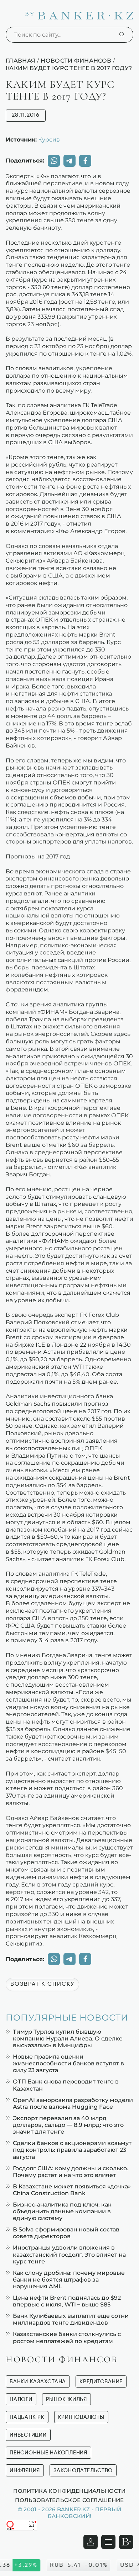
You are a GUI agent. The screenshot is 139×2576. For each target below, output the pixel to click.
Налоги (21, 2399)
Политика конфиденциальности (69, 2491)
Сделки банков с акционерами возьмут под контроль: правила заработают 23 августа (72, 2150)
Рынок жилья (66, 2399)
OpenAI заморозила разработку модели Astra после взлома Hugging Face (73, 2103)
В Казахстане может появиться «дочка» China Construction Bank (72, 2190)
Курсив (49, 139)
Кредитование (101, 2382)
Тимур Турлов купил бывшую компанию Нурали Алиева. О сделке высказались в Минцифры (68, 2039)
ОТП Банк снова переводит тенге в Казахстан (66, 2085)
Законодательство (83, 2471)
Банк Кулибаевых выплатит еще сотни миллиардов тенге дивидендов (71, 2319)
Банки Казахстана (38, 2382)
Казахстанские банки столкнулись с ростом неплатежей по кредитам (67, 2337)
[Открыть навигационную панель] (108, 2542)
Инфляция (25, 2471)
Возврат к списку (42, 1984)
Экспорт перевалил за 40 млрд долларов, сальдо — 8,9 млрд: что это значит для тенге (68, 2125)
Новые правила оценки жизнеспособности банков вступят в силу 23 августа (68, 2063)
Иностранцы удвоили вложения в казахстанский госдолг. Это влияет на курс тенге (69, 2254)
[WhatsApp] (54, 161)
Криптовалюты (81, 2417)
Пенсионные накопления (48, 2453)
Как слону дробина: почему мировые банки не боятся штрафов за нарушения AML (69, 2280)
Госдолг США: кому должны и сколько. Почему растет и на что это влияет (71, 2172)
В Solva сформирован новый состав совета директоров (66, 2233)
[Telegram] (69, 161)
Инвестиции (28, 2435)
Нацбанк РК (27, 2417)
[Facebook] (85, 161)
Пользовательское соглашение (69, 2500)
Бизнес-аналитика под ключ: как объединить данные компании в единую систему (62, 2211)
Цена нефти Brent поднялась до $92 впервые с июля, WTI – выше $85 (67, 2301)
